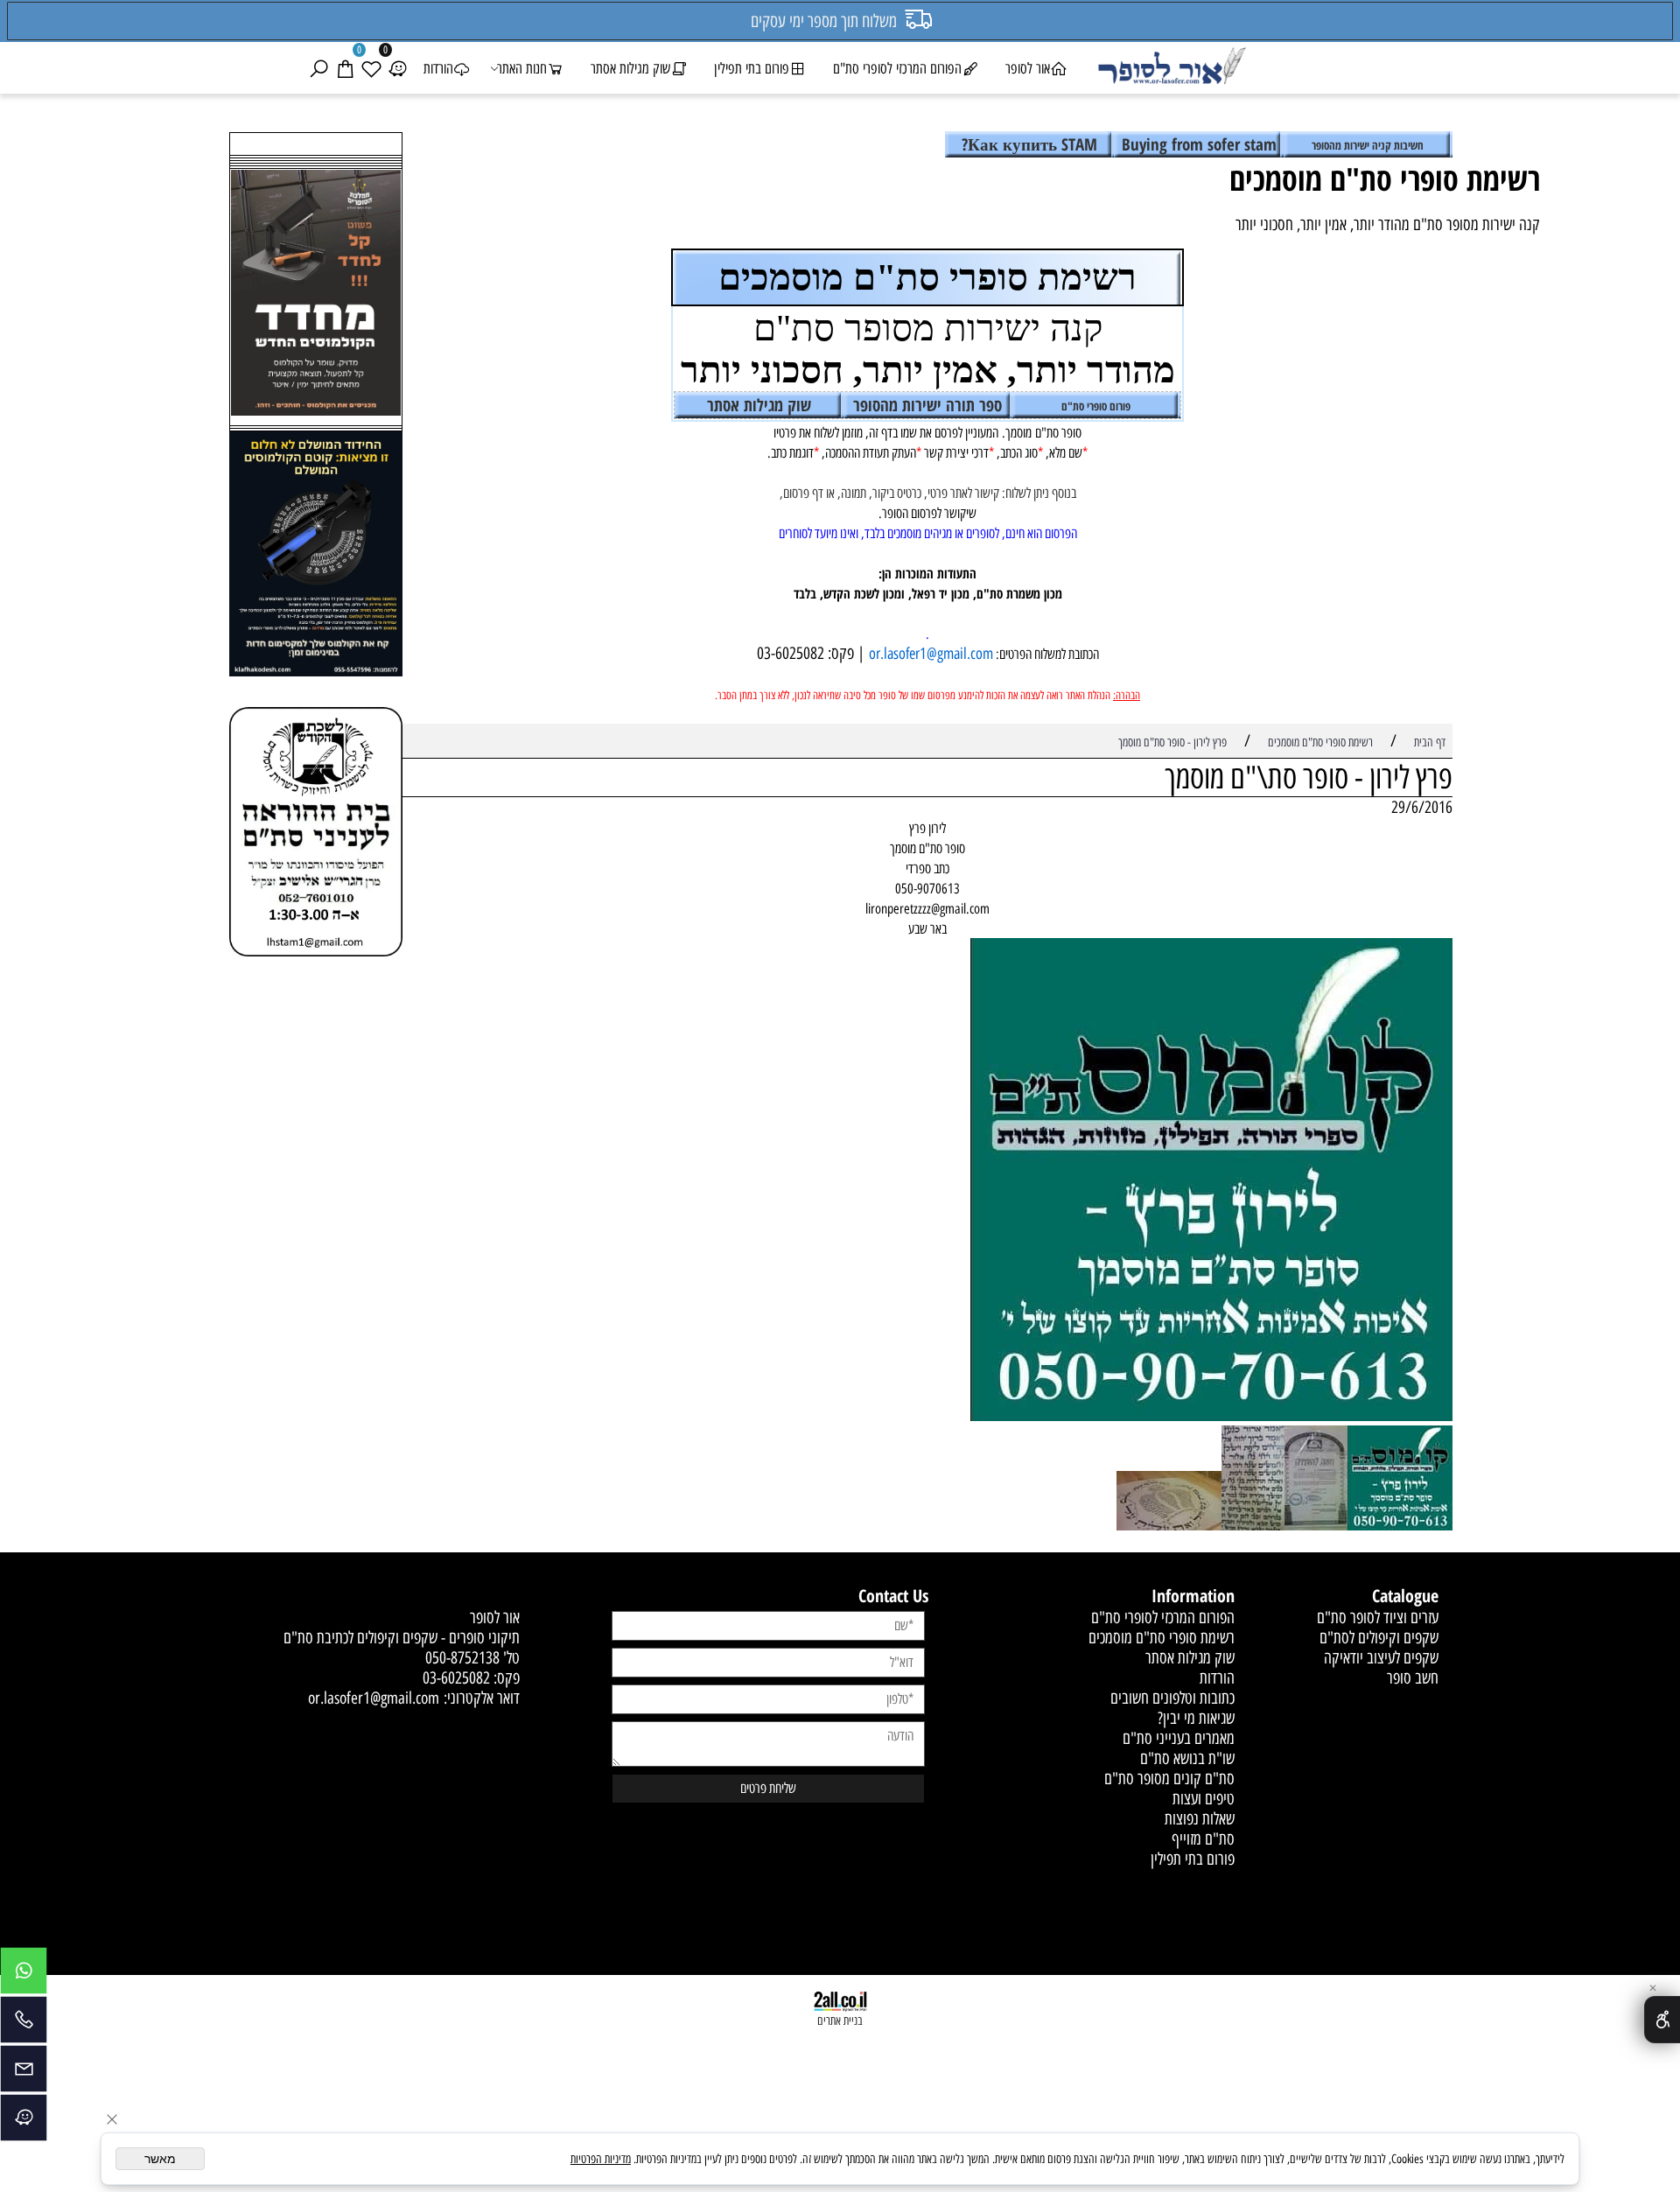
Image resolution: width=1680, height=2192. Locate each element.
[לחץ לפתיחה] (316, 556)
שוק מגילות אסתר (630, 68)
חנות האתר (522, 68)
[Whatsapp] (24, 1975)
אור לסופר (1028, 68)
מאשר (160, 2159)
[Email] (24, 2073)
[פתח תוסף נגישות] (1662, 2020)
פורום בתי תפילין (752, 68)
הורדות (438, 68)
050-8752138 (462, 1658)
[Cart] (345, 68)
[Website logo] (1171, 68)
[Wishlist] (371, 68)
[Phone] (24, 2024)
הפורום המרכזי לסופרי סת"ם (897, 68)
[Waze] (397, 68)
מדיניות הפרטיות (601, 2159)
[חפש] (318, 68)
